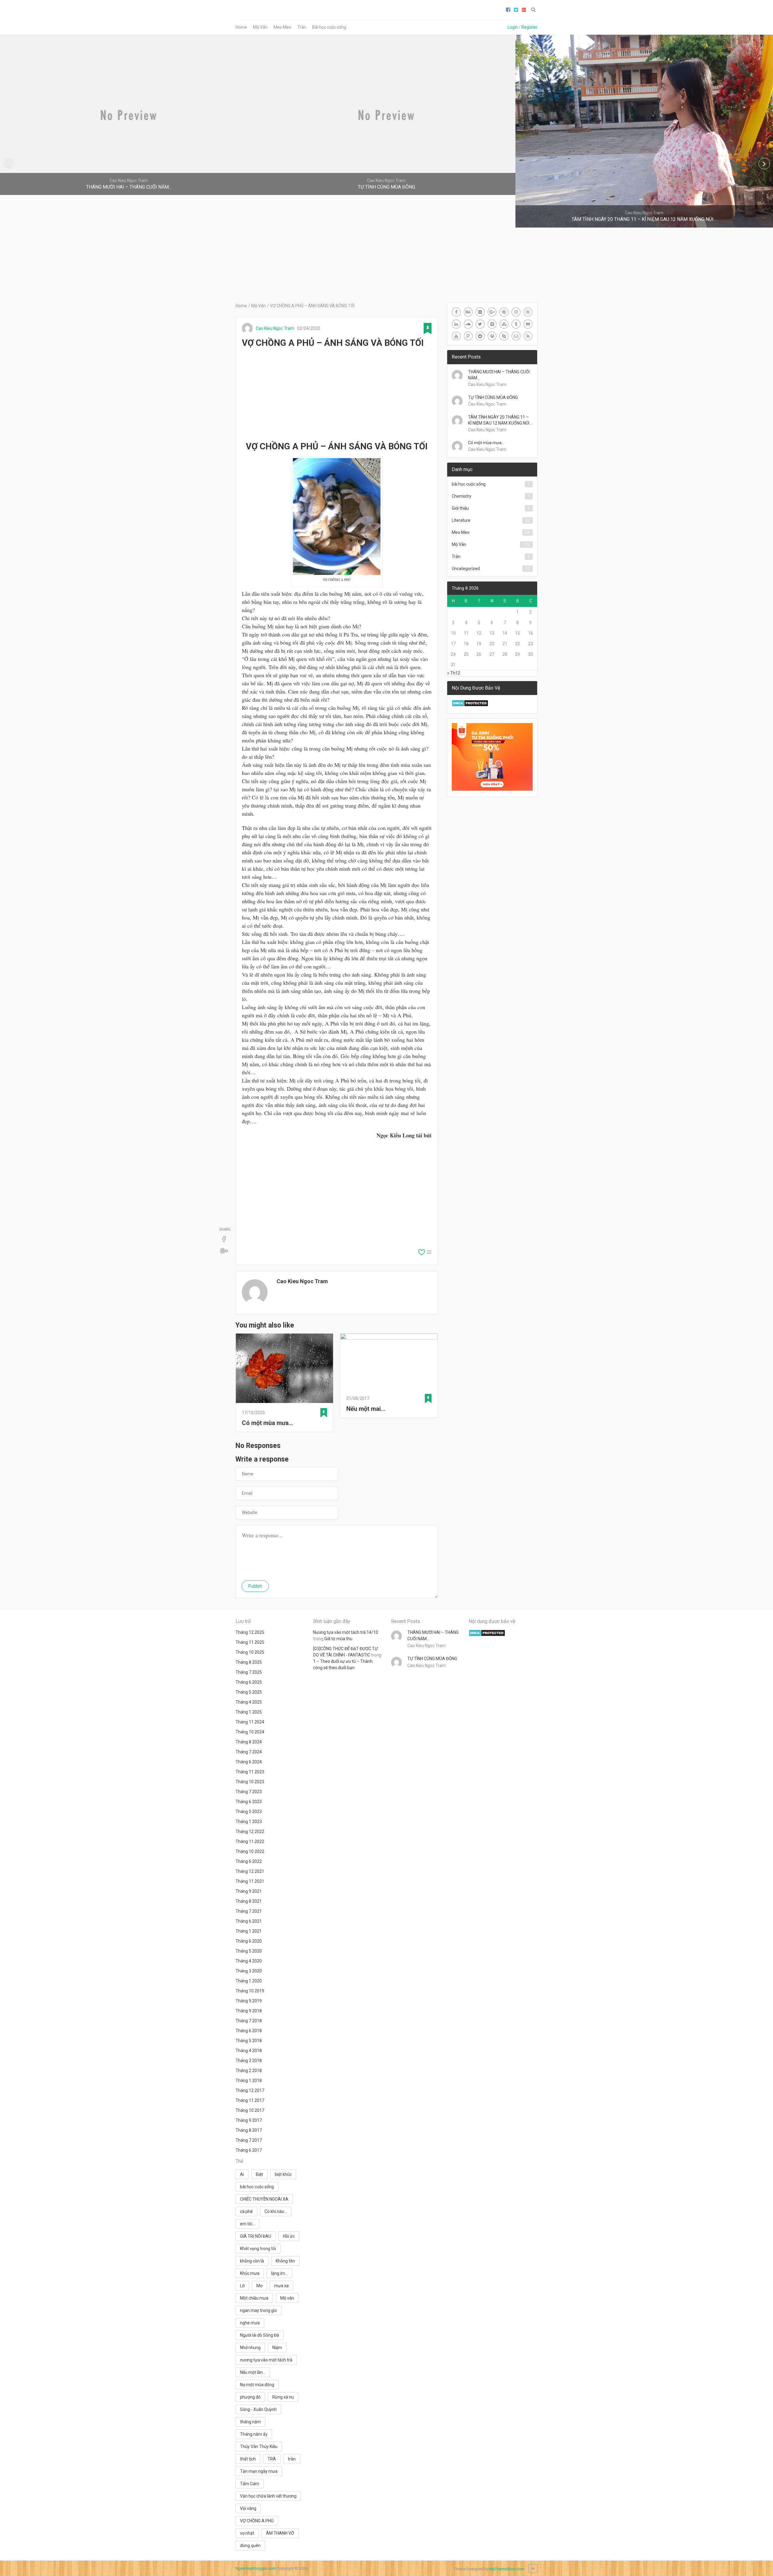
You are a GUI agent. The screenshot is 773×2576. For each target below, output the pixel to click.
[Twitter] (480, 324)
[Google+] (492, 312)
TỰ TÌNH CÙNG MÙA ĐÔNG (493, 397)
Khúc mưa (250, 2273)
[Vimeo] (492, 324)
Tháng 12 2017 (250, 2090)
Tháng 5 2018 (249, 2041)
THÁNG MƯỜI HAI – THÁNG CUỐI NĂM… (499, 375)
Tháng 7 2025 (249, 1672)
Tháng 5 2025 (249, 1692)
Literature (461, 520)
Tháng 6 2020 (249, 1941)
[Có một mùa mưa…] (284, 1369)
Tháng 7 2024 (249, 1752)
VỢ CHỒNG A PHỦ (257, 2521)
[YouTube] (456, 336)
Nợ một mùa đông (257, 2385)
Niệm (277, 2348)
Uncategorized (466, 569)
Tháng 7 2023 (249, 1792)
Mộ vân (287, 2298)
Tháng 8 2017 (249, 2130)
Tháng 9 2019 (249, 2001)
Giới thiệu (460, 508)
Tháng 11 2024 (250, 1722)
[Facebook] (456, 312)
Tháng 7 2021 (249, 1911)
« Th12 (454, 673)
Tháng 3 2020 (249, 1971)
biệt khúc (283, 2174)
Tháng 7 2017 (249, 2140)
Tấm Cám (250, 2484)
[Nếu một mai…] (389, 1362)
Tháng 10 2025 (250, 1652)
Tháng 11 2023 (250, 1772)
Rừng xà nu (283, 2397)
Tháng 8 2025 (249, 1662)
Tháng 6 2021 (249, 1921)
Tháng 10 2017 (250, 2110)
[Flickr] (480, 312)
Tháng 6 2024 (249, 1762)
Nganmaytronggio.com (256, 2568)
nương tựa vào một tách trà (266, 2360)
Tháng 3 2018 (249, 2061)
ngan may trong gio (258, 2310)
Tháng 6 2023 (249, 1802)
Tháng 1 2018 (249, 2080)
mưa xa (281, 2286)
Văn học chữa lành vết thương (268, 2496)
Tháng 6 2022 (249, 1861)
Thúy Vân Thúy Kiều (259, 2447)
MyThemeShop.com (507, 2569)
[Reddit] (480, 336)
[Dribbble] (528, 312)
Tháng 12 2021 (250, 1871)
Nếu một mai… (366, 1409)
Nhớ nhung (250, 2348)
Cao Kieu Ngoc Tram (275, 328)
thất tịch (248, 2459)
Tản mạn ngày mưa (259, 2471)
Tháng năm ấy (254, 2434)
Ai (242, 2174)
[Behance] (468, 312)
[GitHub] (528, 324)
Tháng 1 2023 (249, 1822)
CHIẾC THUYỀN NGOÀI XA (264, 2199)
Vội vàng (248, 2508)
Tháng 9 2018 (249, 2011)
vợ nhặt (247, 2533)
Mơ (259, 2286)
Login (513, 27)
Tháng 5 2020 (249, 1951)
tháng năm (250, 2422)
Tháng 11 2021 (250, 1881)
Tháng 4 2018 (249, 2051)
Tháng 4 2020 (249, 1961)
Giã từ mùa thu (338, 1639)
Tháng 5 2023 (249, 1812)
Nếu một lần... (253, 2372)
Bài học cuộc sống (329, 27)
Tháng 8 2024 (249, 1742)
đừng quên (250, 2546)
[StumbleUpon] (504, 324)
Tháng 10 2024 (250, 1732)
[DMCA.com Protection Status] (470, 705)
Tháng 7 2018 (249, 2021)
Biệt (259, 2174)
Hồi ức (289, 2236)
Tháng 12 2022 (250, 1832)
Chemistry (462, 496)
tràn (292, 2459)
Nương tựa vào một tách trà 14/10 (346, 1632)
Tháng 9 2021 (249, 1891)
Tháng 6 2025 (249, 1682)
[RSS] (528, 336)
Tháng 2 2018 (249, 2071)
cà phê (246, 2211)
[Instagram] (516, 312)
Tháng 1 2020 (249, 1981)
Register (529, 27)
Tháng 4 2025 (249, 1702)
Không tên (285, 2261)
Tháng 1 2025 (249, 1712)
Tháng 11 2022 (250, 1841)
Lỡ (242, 2286)
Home (241, 27)
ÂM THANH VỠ (280, 2533)
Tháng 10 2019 (250, 1991)
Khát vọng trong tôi (258, 2249)
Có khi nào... (276, 2211)
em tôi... (247, 2224)
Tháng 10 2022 (250, 1851)
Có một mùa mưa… (268, 1423)
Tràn (302, 27)
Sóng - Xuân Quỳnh (258, 2409)
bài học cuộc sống (469, 484)
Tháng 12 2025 (250, 1632)
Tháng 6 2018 (249, 2031)
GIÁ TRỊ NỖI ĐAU (256, 2236)
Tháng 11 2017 (250, 2100)
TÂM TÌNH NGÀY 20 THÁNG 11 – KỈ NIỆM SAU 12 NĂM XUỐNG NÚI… (500, 420)
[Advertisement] (337, 395)
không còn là (252, 2261)
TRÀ (272, 2459)
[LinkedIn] (456, 324)
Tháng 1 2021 (249, 1931)
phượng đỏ (250, 2397)
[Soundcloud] (468, 324)
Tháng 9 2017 (249, 2120)
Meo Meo (282, 27)
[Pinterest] (504, 312)
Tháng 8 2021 (249, 1901)
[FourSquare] (468, 336)
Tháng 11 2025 (250, 1642)
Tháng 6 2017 (249, 2150)
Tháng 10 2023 (250, 1782)
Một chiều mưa (254, 2298)
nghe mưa (250, 2323)
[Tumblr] (516, 324)
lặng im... (279, 2273)
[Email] (516, 336)
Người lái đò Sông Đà (260, 2335)
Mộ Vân (260, 27)
